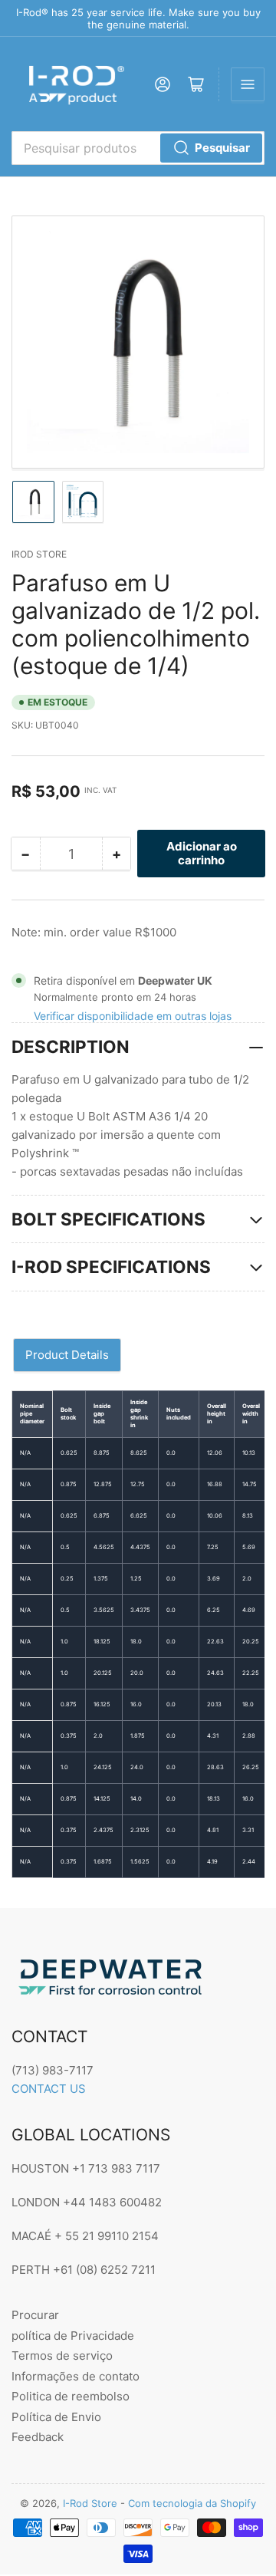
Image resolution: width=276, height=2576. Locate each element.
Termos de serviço (62, 2356)
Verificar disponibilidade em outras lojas (133, 1016)
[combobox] (138, 148)
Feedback (38, 2437)
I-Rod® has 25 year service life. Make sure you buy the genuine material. (138, 18)
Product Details (67, 1355)
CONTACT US (49, 2089)
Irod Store (39, 554)
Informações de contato (76, 2376)
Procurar (35, 2315)
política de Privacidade (73, 2336)
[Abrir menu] (248, 84)
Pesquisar (222, 148)
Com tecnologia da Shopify (192, 2503)
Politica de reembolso (71, 2396)
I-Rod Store (90, 2503)
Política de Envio (56, 2417)
